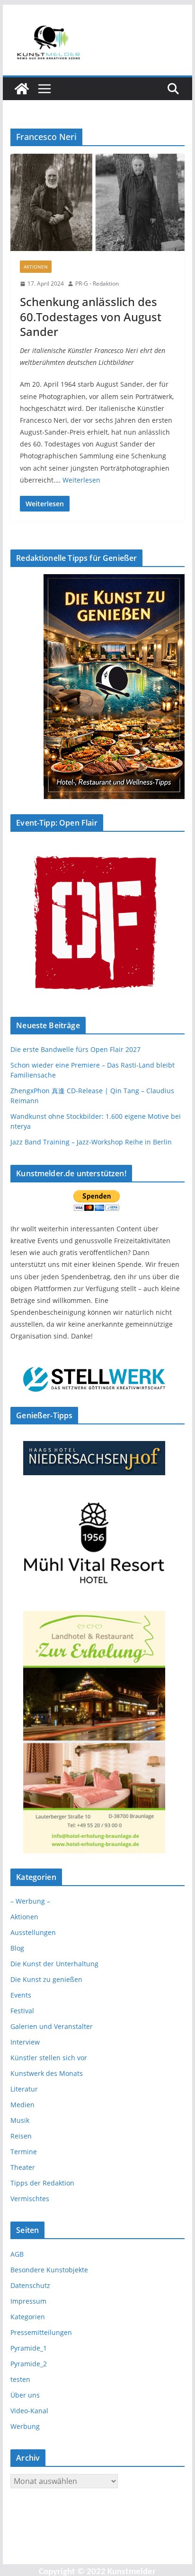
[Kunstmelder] (22, 89)
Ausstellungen (33, 1932)
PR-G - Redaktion (97, 284)
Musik (20, 2120)
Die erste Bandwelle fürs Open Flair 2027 (75, 1049)
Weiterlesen (81, 480)
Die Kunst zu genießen (46, 1979)
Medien (22, 2105)
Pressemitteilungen (41, 2332)
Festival (22, 2011)
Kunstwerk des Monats (47, 2073)
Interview (25, 2042)
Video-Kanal (29, 2411)
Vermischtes (30, 2199)
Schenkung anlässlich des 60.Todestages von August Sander (91, 316)
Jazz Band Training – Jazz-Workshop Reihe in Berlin (91, 1142)
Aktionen (36, 267)
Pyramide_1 (29, 2348)
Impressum (28, 2301)
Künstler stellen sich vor (49, 2058)
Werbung (25, 2426)
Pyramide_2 (29, 2364)
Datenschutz (30, 2285)
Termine (24, 2152)
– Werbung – (30, 1901)
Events (21, 1995)
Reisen (21, 2136)
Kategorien (28, 2317)
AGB (17, 2254)
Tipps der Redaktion (42, 2183)
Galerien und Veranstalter (52, 2026)
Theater (23, 2167)
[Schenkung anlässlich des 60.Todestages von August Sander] (97, 202)
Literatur (24, 2089)
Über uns (25, 2395)
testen (20, 2379)
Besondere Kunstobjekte (49, 2270)
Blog (17, 1948)
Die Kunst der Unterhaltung (54, 1964)
